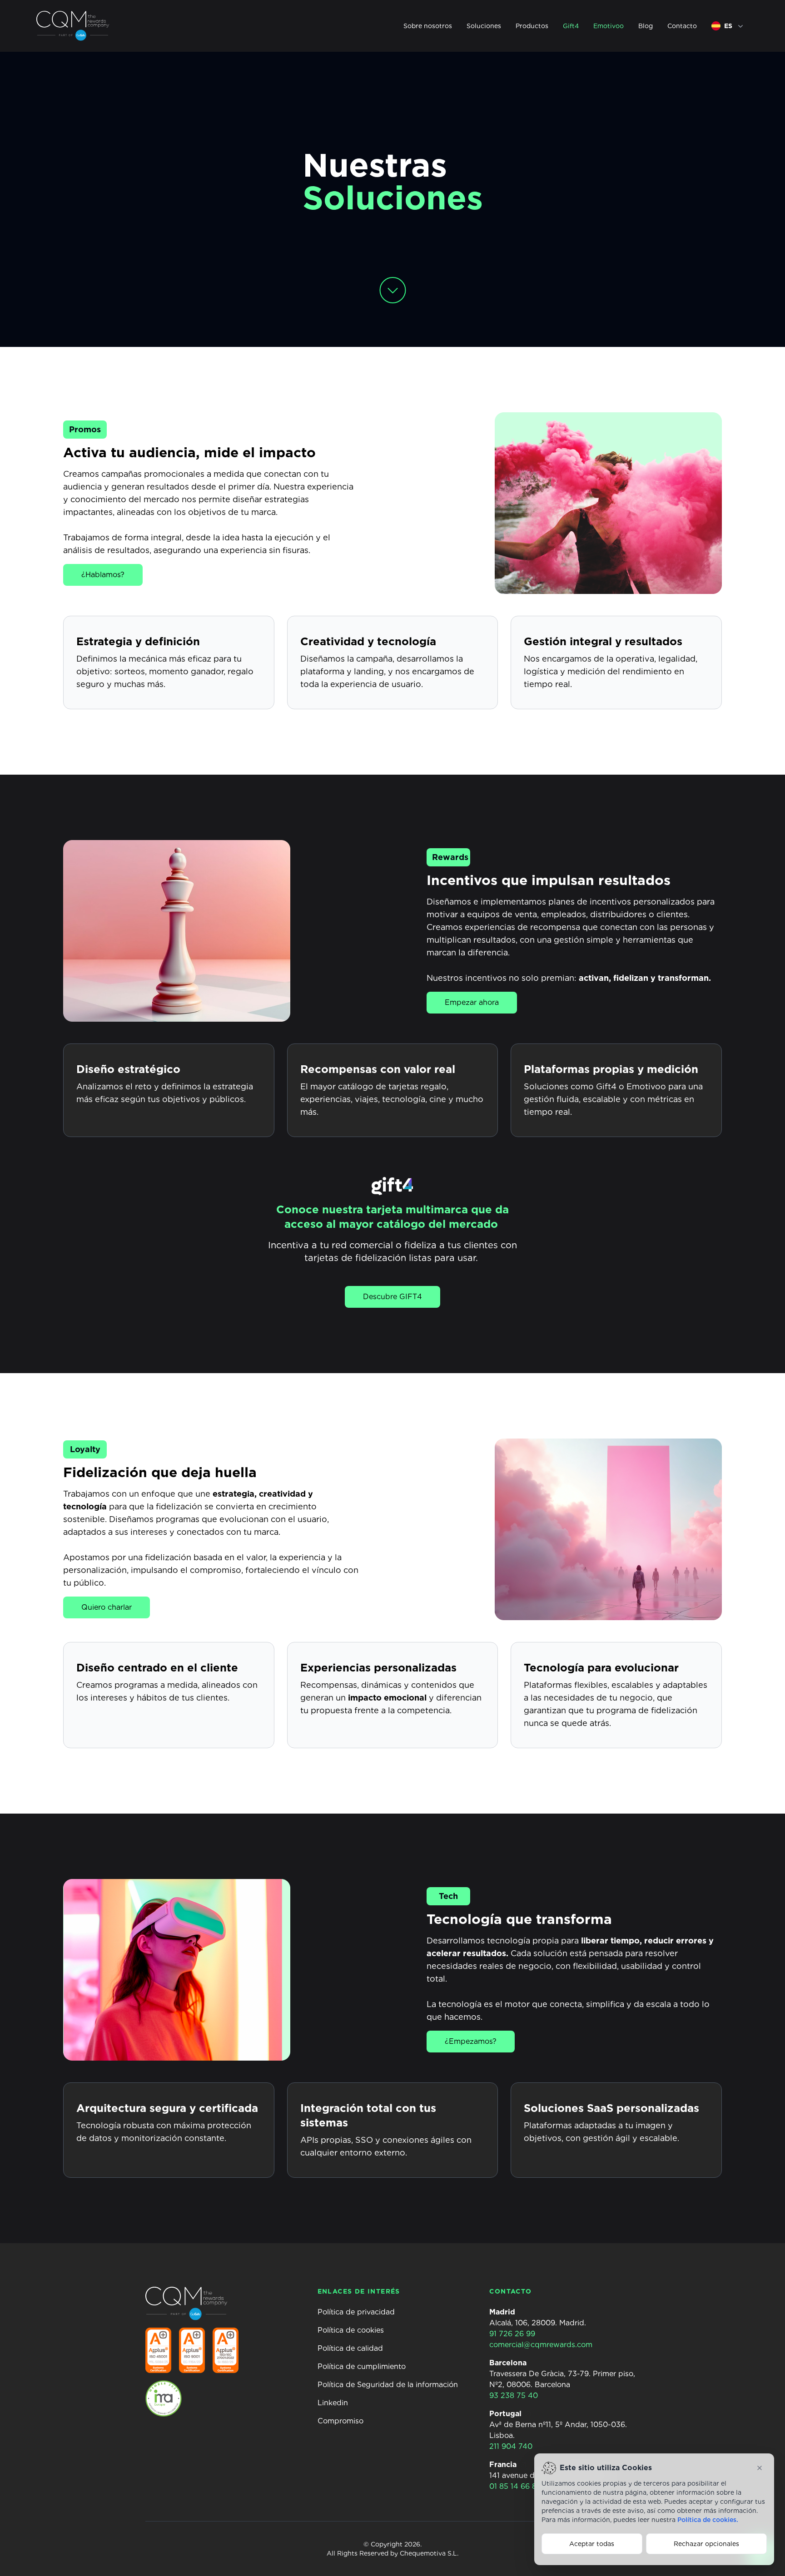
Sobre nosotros (428, 26)
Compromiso (340, 2421)
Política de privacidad (356, 2312)
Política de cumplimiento (362, 2366)
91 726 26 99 (512, 2334)
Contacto (682, 26)
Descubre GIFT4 (392, 1297)
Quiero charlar (107, 1607)
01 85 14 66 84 (515, 2486)
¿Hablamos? (103, 575)
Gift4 (571, 26)
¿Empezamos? (471, 2041)
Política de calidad (350, 2348)
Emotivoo (609, 26)
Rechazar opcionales (706, 2544)
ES (728, 26)
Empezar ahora (472, 1002)
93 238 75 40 (514, 2396)
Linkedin (333, 2403)
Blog (646, 26)
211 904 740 (511, 2446)
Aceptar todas (592, 2544)
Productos (532, 26)
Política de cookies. (708, 2520)
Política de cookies (351, 2330)
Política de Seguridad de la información (388, 2385)
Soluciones (484, 26)
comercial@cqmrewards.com (541, 2345)
